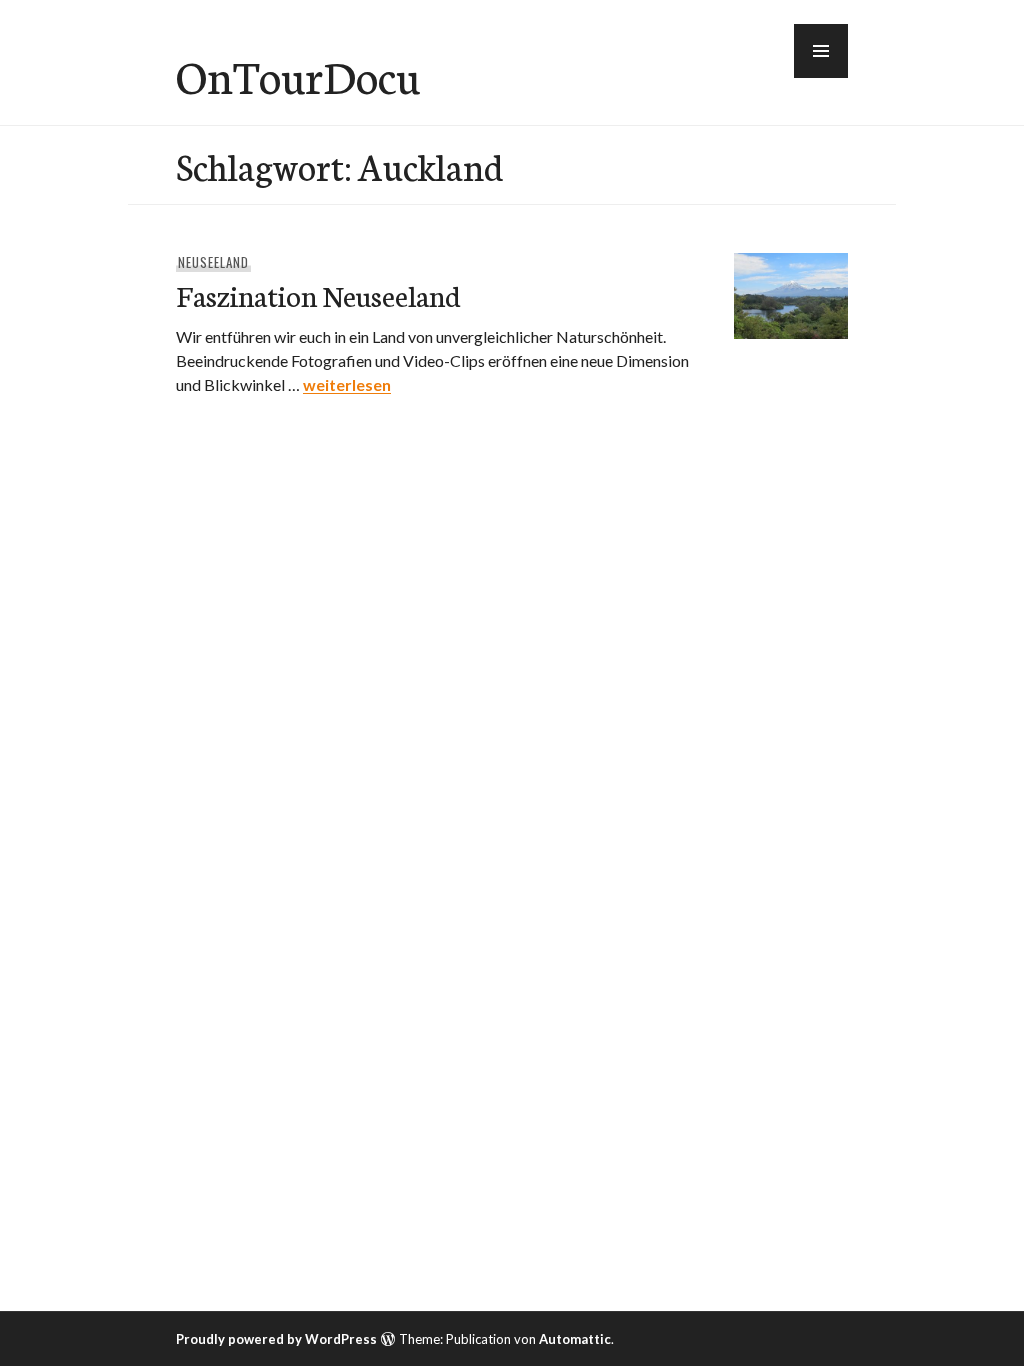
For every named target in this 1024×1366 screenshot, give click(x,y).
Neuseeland (213, 262)
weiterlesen (347, 384)
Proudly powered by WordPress (276, 1339)
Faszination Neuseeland (318, 294)
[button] (821, 51)
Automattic (575, 1339)
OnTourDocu (298, 75)
